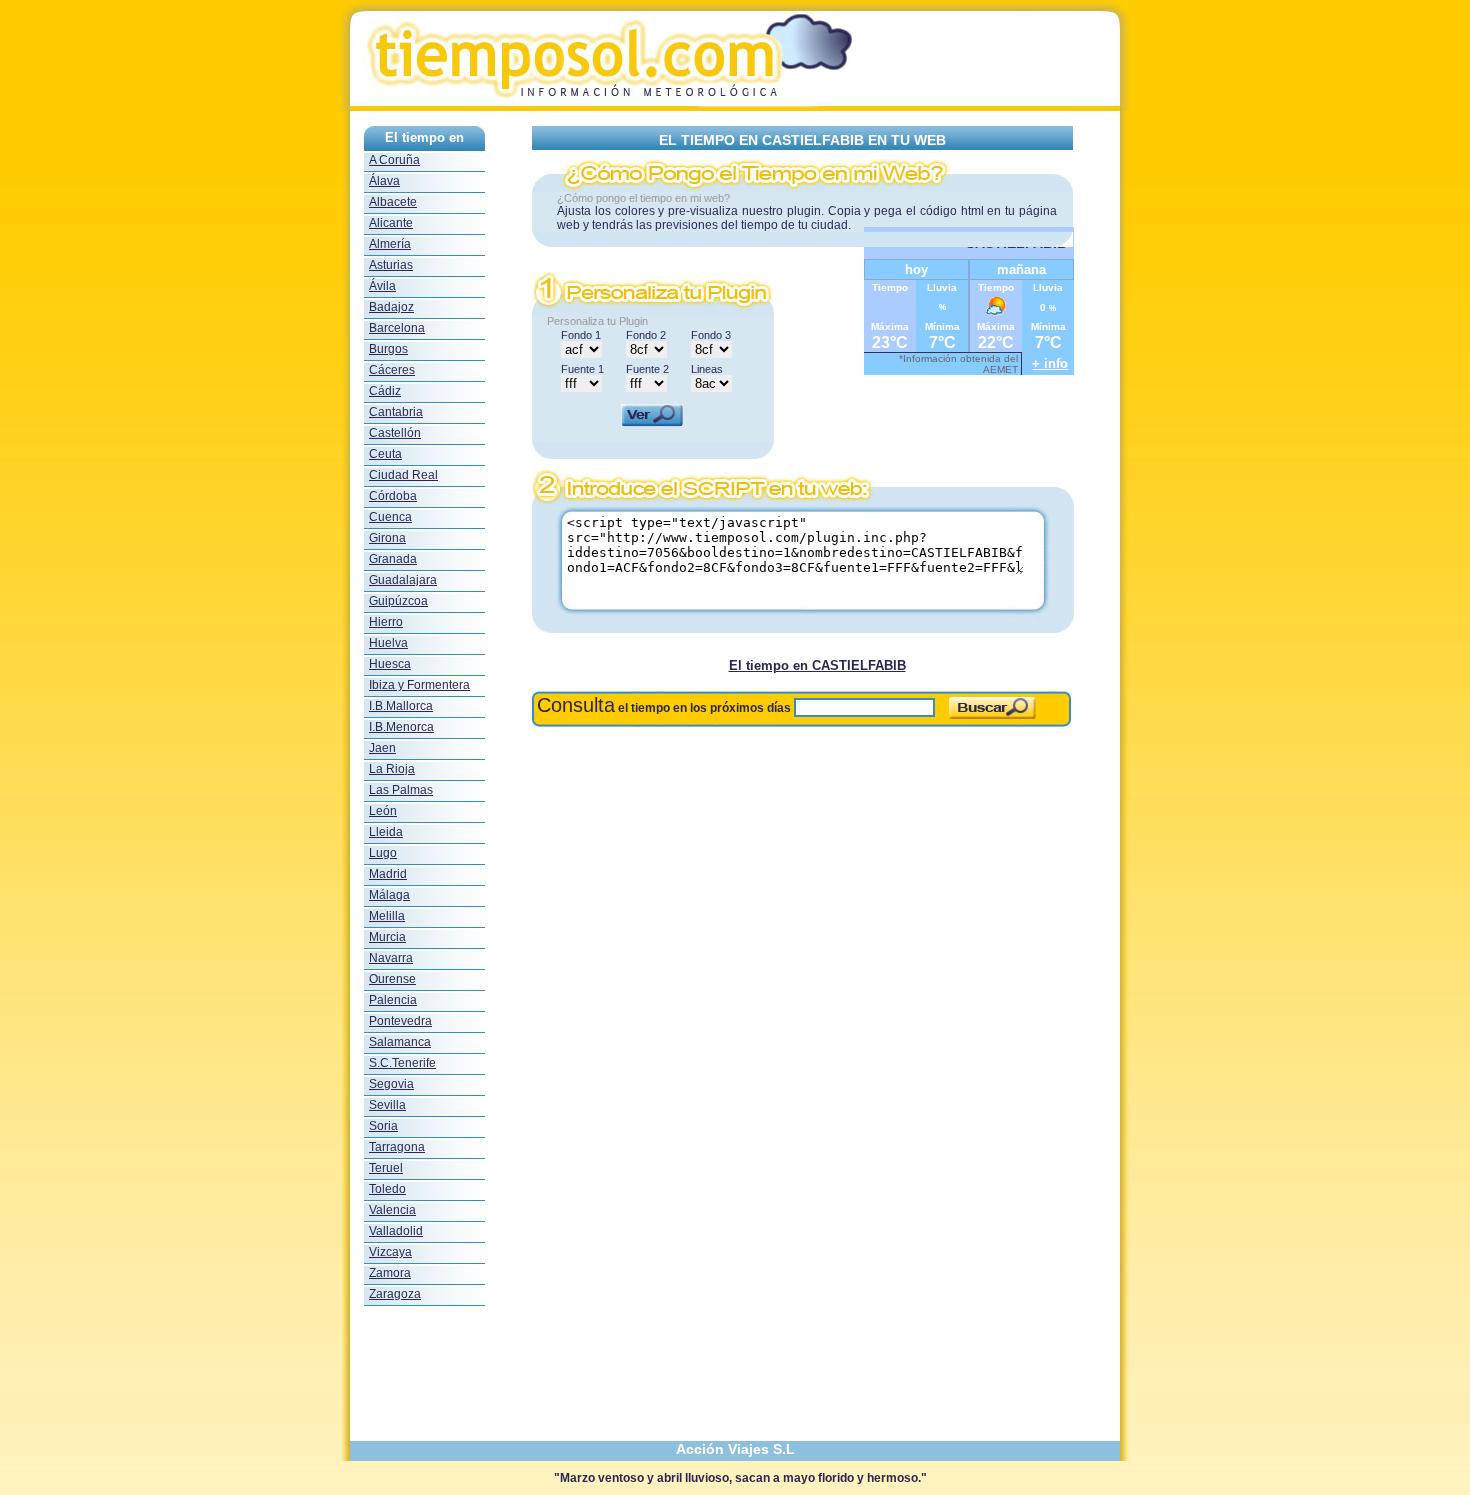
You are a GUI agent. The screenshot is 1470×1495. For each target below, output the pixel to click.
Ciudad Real (403, 475)
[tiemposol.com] (735, 105)
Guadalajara (403, 580)
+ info (1050, 363)
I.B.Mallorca (401, 706)
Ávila (382, 286)
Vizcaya (390, 1252)
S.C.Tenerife (402, 1063)
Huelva (388, 643)
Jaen (382, 748)
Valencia (392, 1210)
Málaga (389, 895)
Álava (384, 181)
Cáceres (392, 370)
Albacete (393, 202)
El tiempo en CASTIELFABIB (817, 665)
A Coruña (394, 160)
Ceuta (385, 454)
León (383, 811)
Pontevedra (400, 1021)
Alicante (391, 223)
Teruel (386, 1168)
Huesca (390, 664)
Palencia (393, 1000)
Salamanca (400, 1042)
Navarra (391, 958)
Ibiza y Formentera (419, 685)
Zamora (390, 1273)
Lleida (386, 832)
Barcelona (397, 328)
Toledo (387, 1189)
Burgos (388, 349)
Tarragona (397, 1147)
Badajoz (391, 307)
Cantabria (396, 412)
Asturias (391, 265)
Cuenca (390, 517)
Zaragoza (395, 1294)
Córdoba (393, 496)
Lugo (383, 853)
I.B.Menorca (401, 727)
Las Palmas (401, 790)
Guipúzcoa (398, 601)
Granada (393, 559)
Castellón (395, 433)
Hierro (386, 622)
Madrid (388, 874)
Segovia (391, 1084)
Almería (390, 244)
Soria (383, 1126)
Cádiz (385, 391)
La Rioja (392, 769)
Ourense (392, 979)
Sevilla (387, 1105)
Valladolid (396, 1231)
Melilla (387, 916)
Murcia (387, 937)
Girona (387, 538)
